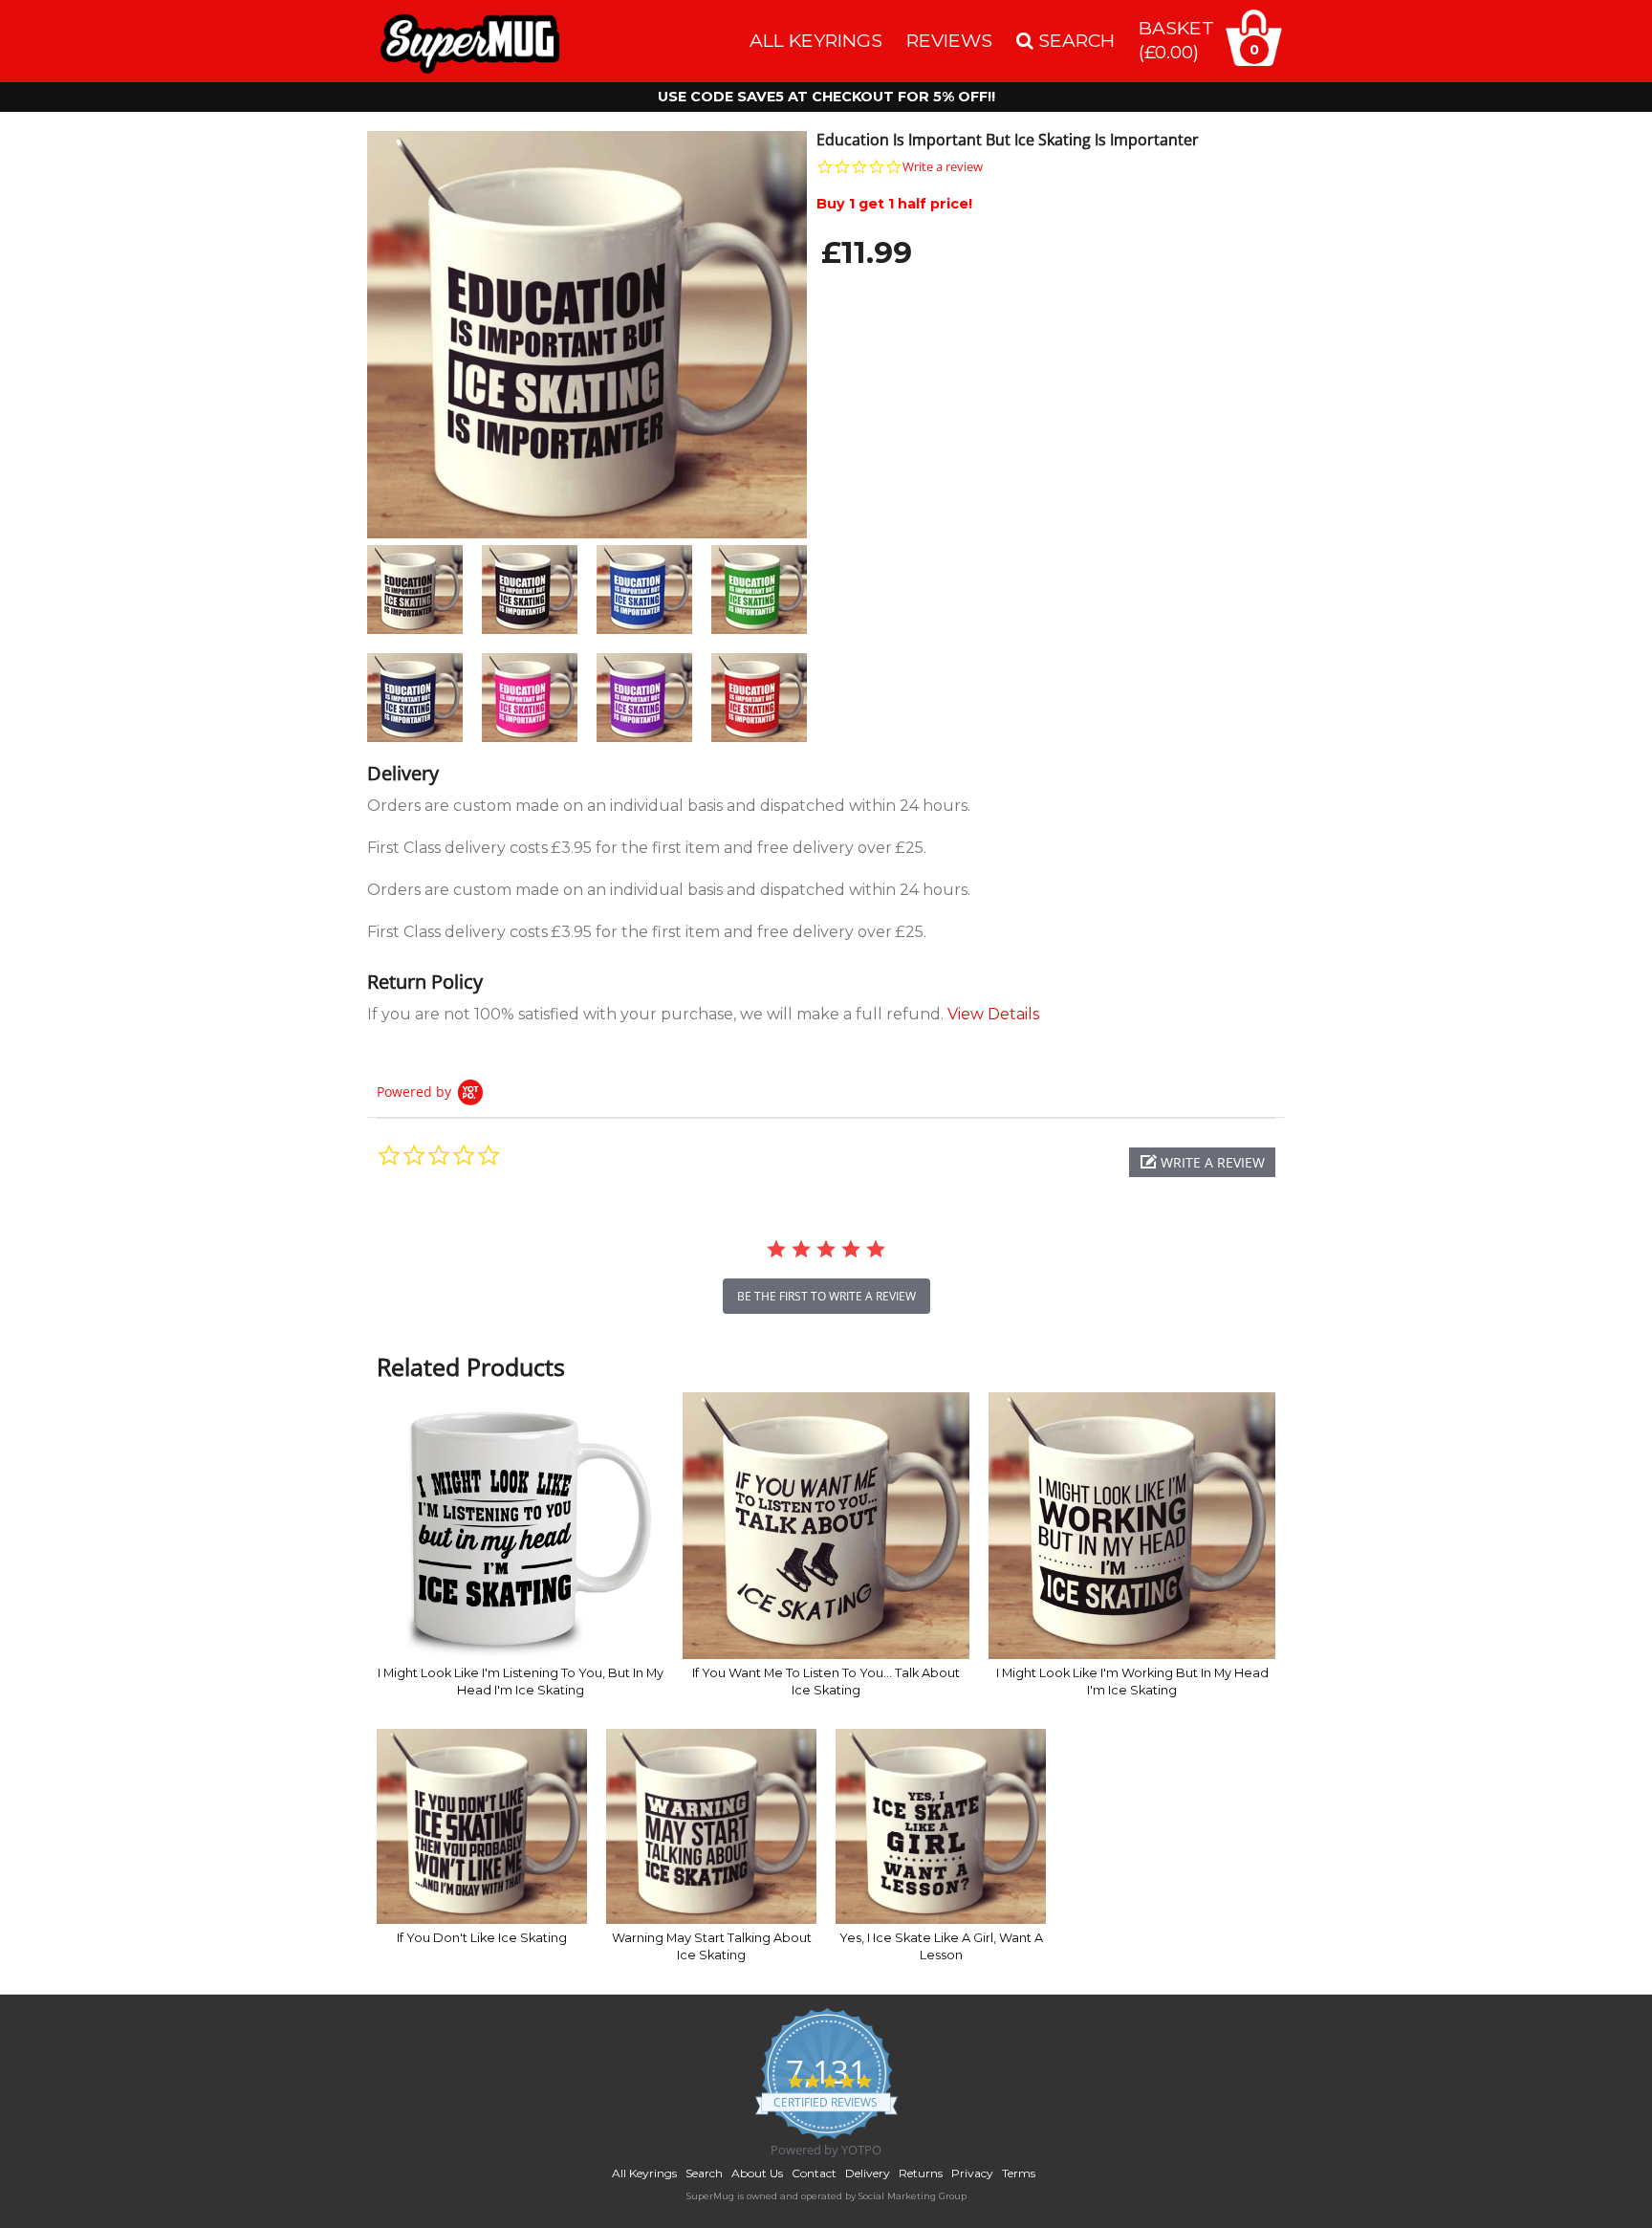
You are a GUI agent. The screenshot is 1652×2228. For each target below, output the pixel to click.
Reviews (949, 40)
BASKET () (1176, 40)
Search (704, 2173)
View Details (993, 1014)
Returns (921, 2173)
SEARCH (1074, 40)
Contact (814, 2173)
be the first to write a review (826, 1296)
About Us (757, 2173)
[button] (1202, 1162)
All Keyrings (816, 40)
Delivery (868, 2173)
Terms (1019, 2173)
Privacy (972, 2173)
